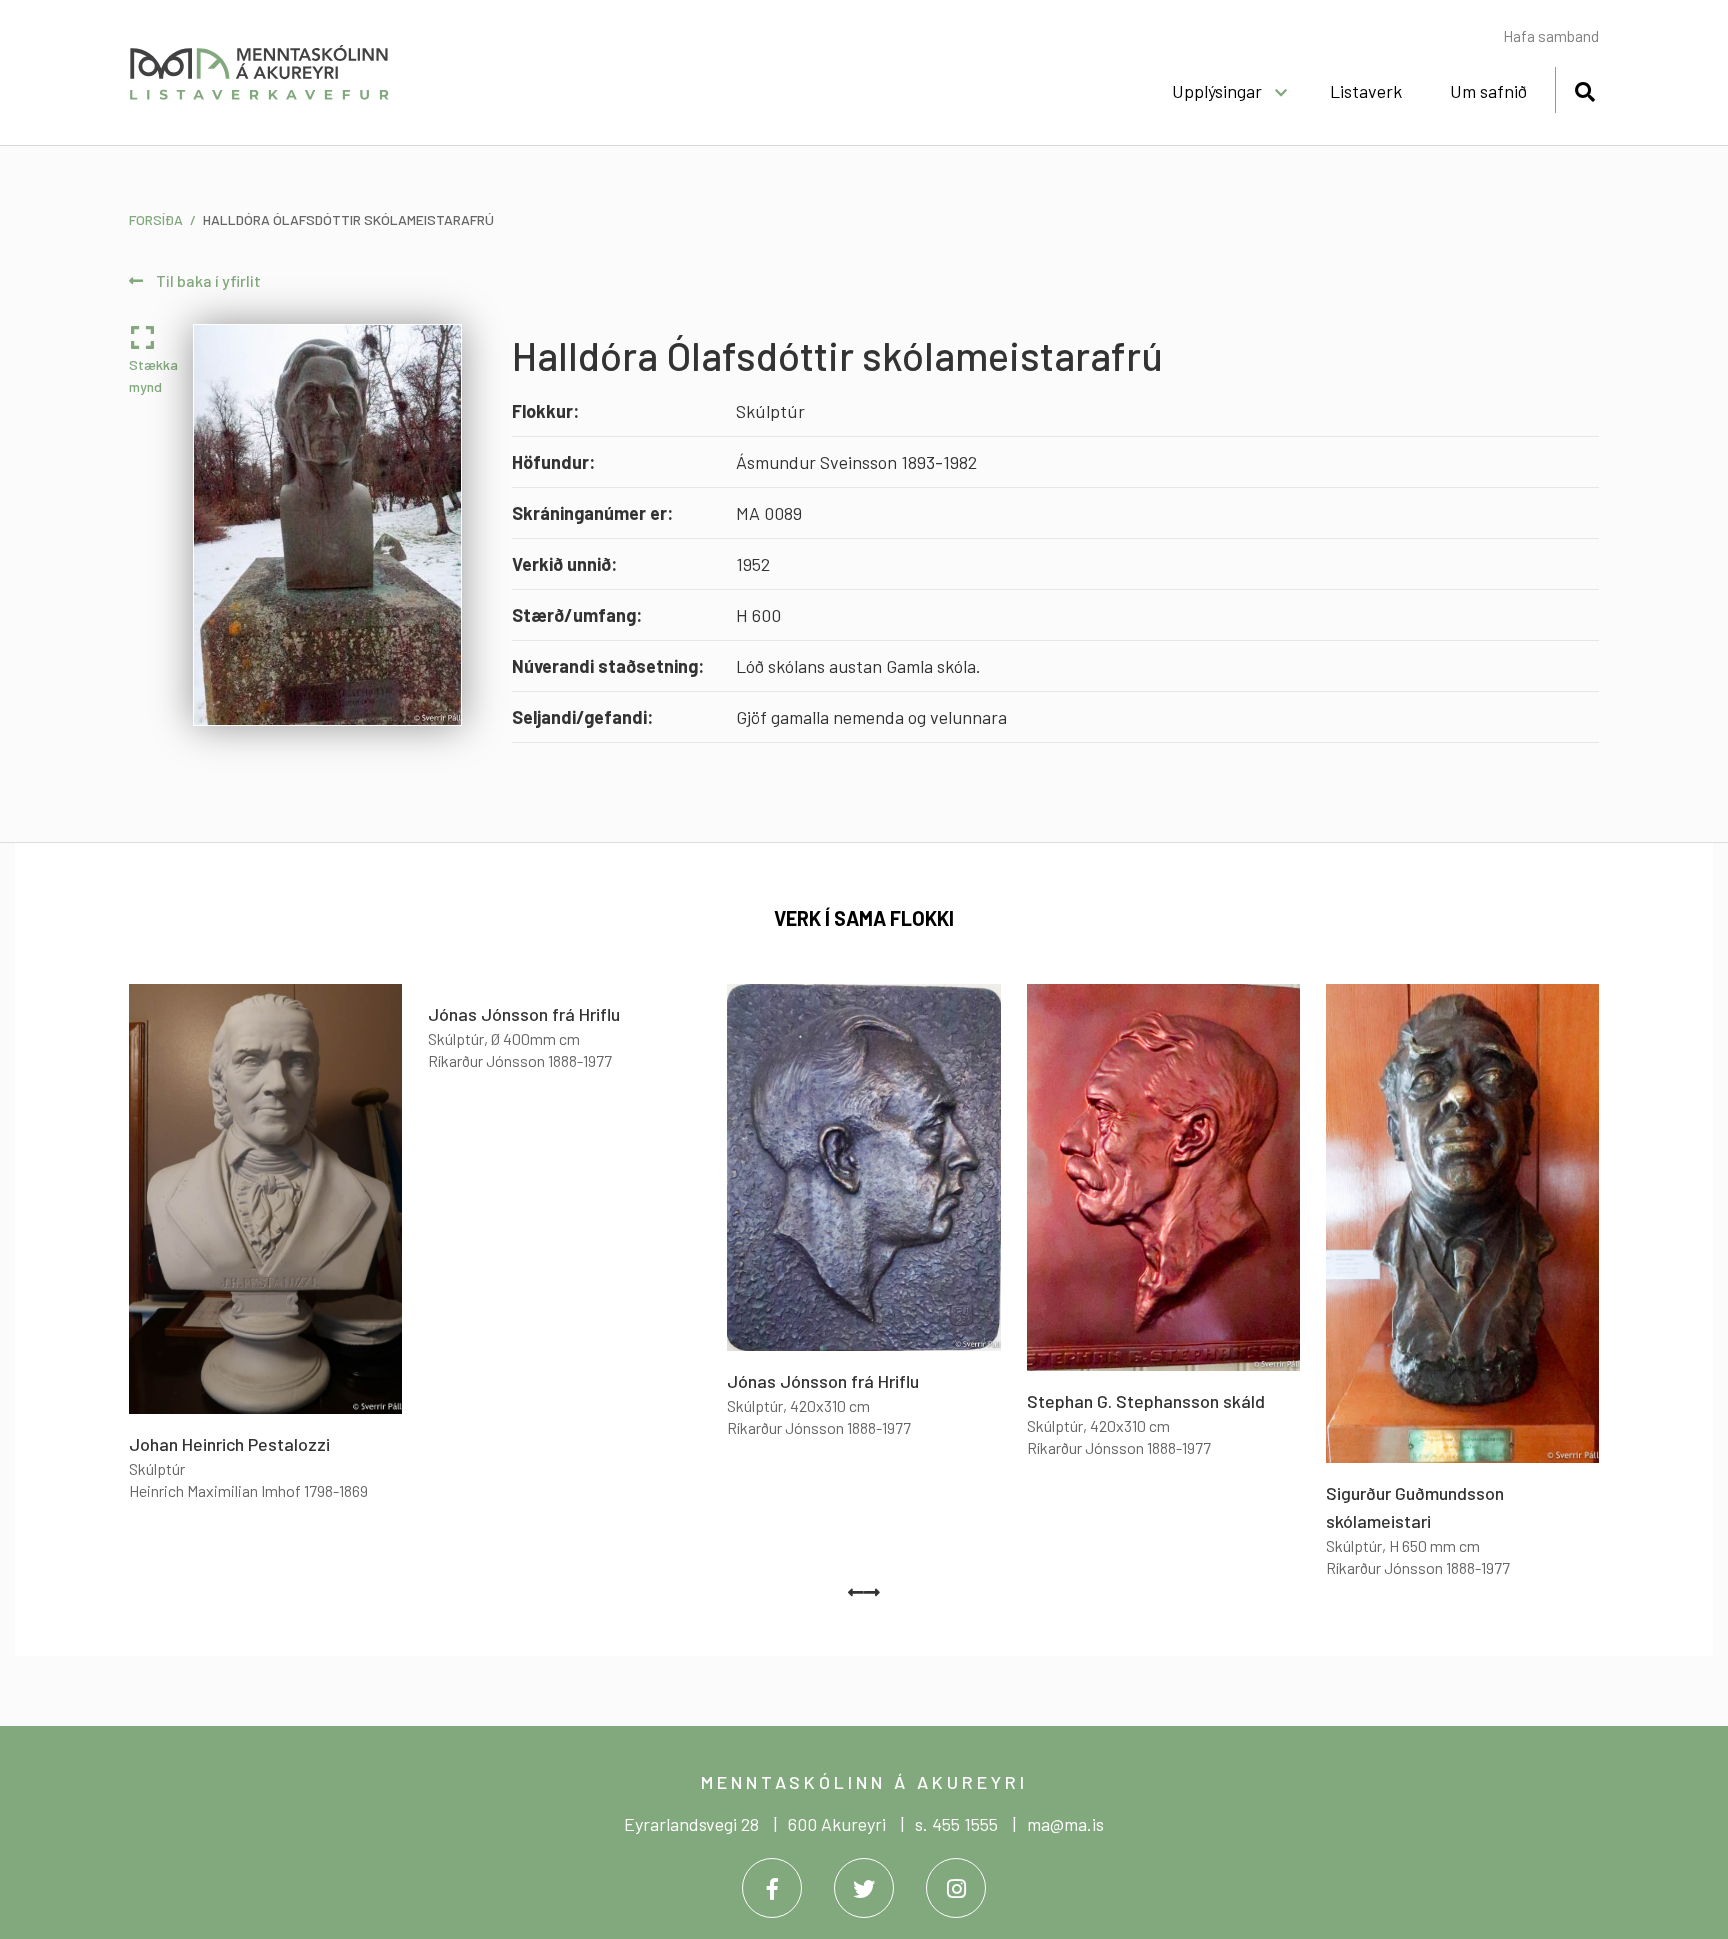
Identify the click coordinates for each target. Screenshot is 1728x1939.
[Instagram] (956, 1888)
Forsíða (156, 219)
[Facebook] (772, 1888)
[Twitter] (864, 1888)
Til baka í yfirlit (207, 280)
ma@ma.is (1065, 1824)
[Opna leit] (1584, 88)
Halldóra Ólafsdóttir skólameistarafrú (348, 219)
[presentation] (856, 1592)
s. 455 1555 (956, 1824)
